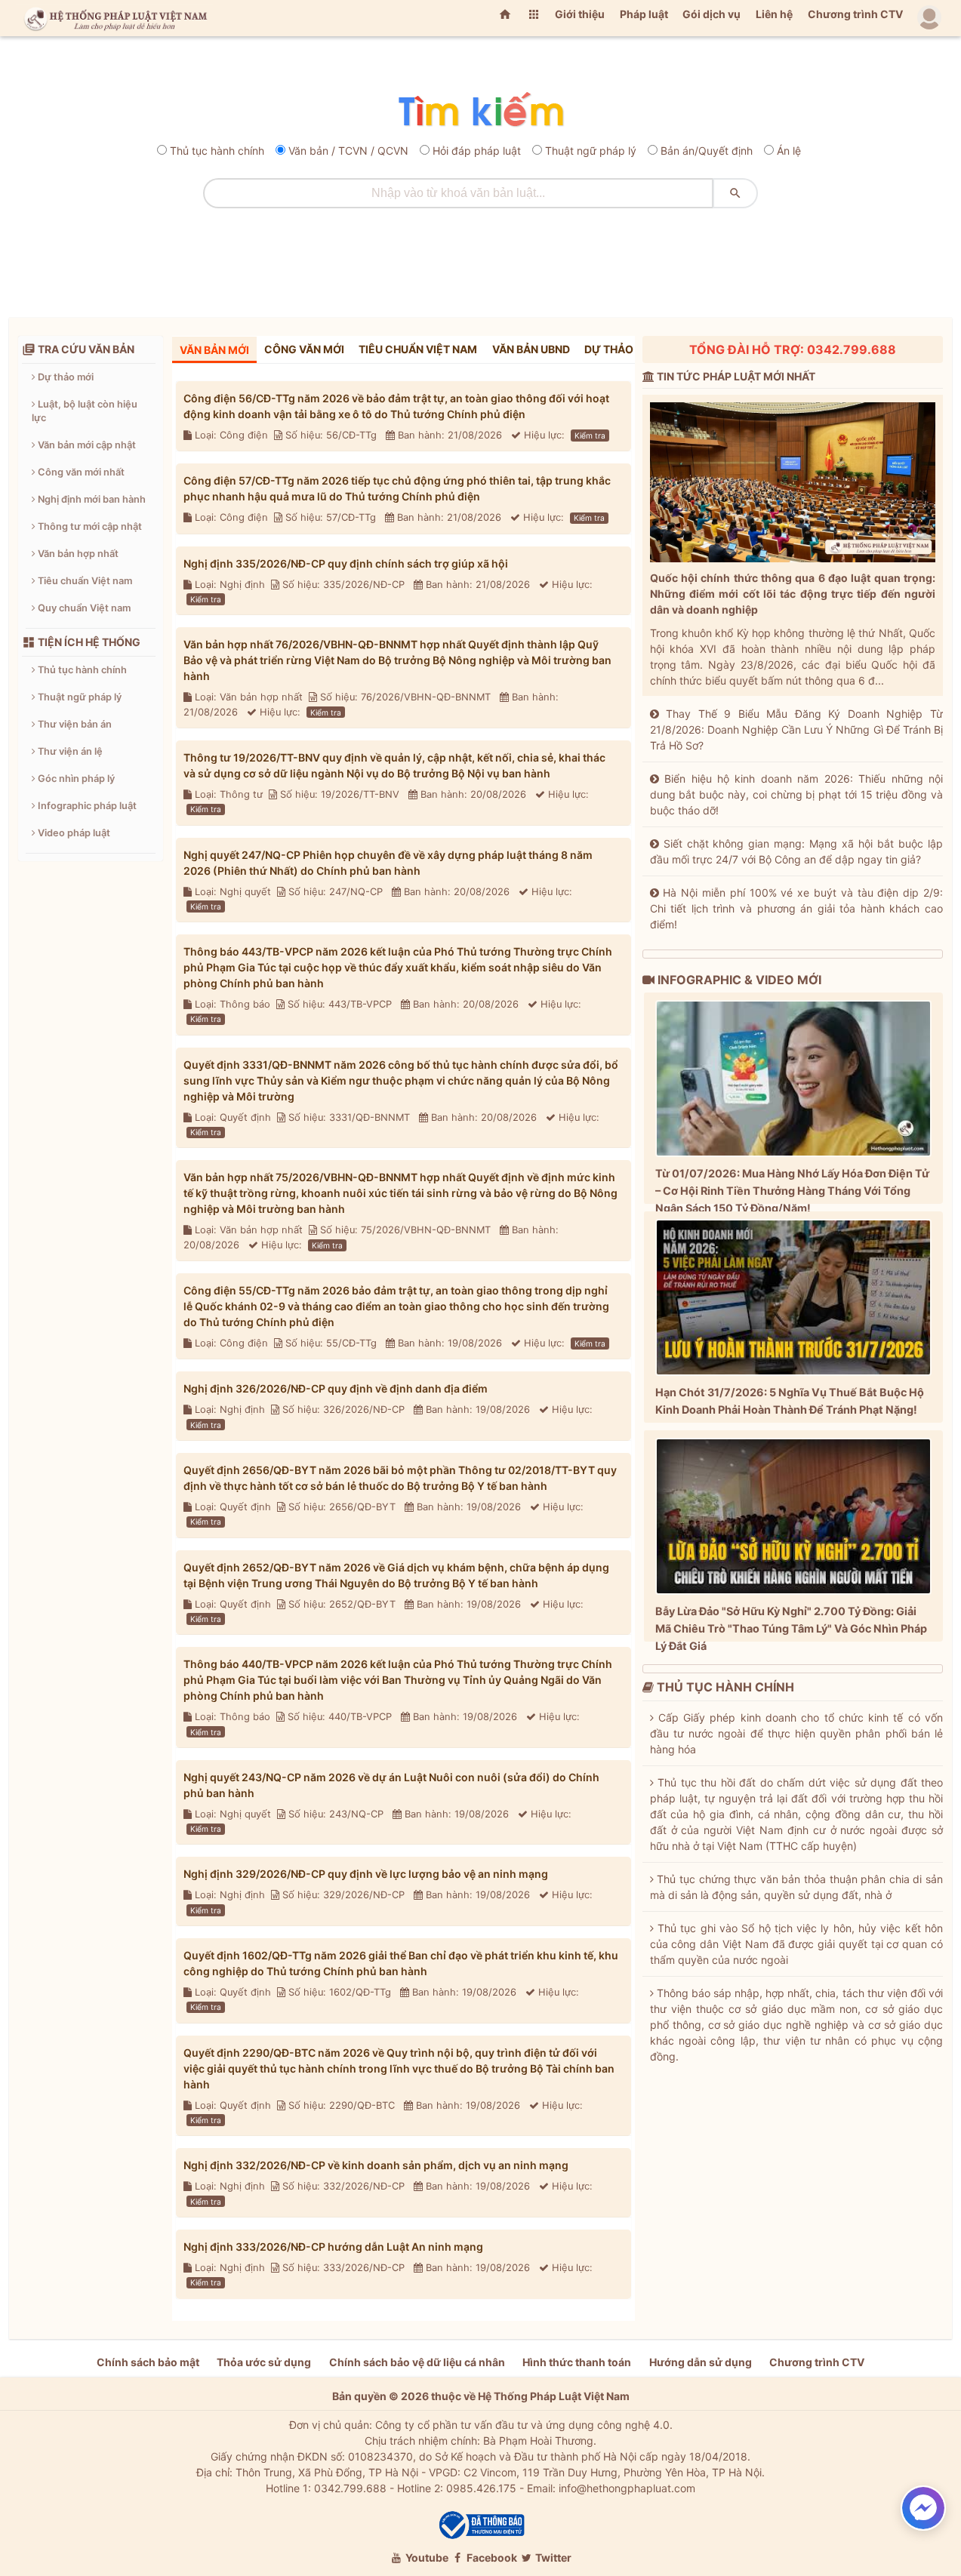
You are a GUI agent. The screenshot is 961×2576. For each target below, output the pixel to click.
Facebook (491, 2558)
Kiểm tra (590, 435)
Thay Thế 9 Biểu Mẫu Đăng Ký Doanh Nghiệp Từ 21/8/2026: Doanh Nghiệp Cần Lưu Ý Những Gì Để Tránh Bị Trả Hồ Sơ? (796, 729)
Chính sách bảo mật (148, 2362)
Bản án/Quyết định (707, 151)
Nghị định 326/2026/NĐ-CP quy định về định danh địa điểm (336, 1388)
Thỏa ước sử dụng (264, 2362)
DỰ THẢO (609, 349)
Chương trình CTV (855, 14)
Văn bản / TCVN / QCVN (348, 151)
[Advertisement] (481, 257)
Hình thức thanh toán (577, 2362)
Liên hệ (774, 14)
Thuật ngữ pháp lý (591, 151)
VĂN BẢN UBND (531, 349)
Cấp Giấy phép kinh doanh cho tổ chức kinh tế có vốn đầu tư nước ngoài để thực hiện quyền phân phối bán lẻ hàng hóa (796, 1733)
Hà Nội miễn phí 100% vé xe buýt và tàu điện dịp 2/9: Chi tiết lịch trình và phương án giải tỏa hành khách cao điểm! (796, 908)
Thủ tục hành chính (217, 151)
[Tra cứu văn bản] (480, 111)
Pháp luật (644, 14)
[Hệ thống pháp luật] (112, 18)
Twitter (552, 2558)
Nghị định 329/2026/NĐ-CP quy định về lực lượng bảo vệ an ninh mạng (366, 1874)
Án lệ (789, 151)
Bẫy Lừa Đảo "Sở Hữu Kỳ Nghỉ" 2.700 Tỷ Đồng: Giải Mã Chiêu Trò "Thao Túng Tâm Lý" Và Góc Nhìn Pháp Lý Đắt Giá (791, 1628)
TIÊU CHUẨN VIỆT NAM (418, 349)
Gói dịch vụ (712, 14)
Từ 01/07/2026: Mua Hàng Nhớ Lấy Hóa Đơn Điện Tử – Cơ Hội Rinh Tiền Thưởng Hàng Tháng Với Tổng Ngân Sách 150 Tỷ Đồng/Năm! (792, 1191)
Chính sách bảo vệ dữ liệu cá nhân (417, 2362)
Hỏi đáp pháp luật (477, 151)
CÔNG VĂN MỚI (304, 349)
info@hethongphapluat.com (627, 2488)
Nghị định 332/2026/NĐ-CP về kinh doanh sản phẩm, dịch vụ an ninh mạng (376, 2165)
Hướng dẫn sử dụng (701, 2362)
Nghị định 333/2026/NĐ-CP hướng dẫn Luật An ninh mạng (333, 2247)
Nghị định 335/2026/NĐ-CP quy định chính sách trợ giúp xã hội (346, 563)
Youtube (426, 2558)
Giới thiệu (580, 14)
